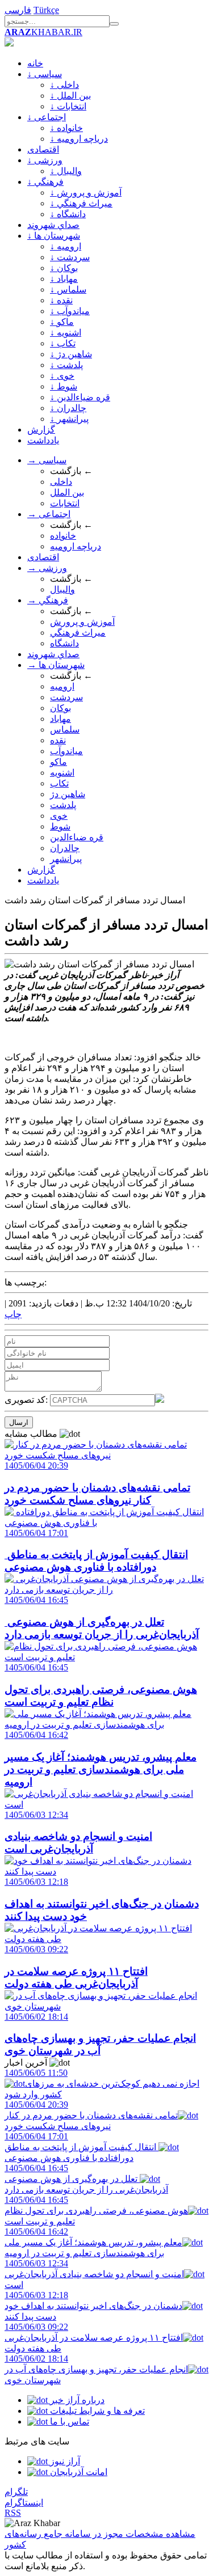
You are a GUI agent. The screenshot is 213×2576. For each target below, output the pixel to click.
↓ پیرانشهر (69, 419)
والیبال (62, 589)
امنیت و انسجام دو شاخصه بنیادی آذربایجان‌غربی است (94, 2274)
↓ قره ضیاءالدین (80, 397)
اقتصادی (43, 149)
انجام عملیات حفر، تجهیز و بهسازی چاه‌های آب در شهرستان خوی (96, 2369)
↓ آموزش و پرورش (86, 193)
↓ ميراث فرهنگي (81, 203)
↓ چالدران (68, 408)
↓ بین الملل (70, 96)
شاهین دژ (68, 794)
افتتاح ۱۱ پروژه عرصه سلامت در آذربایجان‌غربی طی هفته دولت (94, 2338)
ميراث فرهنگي (78, 633)
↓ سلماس (68, 289)
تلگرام (16, 2492)
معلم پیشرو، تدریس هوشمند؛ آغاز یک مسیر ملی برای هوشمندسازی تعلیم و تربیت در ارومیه (93, 2242)
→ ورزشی (47, 568)
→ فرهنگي (48, 600)
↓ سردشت (70, 257)
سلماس (65, 729)
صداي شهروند (53, 225)
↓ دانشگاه (68, 214)
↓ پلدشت (66, 365)
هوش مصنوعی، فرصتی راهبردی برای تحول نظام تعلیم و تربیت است (96, 2211)
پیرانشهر (66, 859)
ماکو (59, 762)
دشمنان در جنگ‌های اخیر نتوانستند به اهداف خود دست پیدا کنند (93, 2306)
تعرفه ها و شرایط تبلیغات (96, 2411)
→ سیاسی (47, 460)
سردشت (66, 697)
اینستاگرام (24, 2503)
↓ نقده (61, 300)
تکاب (59, 783)
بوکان (60, 708)
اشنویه (62, 773)
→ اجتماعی (49, 514)
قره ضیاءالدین (77, 837)
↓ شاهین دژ (71, 354)
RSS (13, 2513)
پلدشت (63, 805)
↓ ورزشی (45, 160)
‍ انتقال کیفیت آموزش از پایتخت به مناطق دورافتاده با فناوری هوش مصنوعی (82, 2147)
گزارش (41, 430)
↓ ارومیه (66, 246)
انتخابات (65, 503)
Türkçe (46, 10)
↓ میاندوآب (70, 311)
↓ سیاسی (45, 74)
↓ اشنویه (66, 333)
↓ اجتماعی (47, 117)
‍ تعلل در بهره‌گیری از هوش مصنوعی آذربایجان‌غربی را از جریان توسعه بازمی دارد (86, 2179)
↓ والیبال (66, 171)
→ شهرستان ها (56, 665)
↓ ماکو (62, 322)
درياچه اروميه (76, 546)
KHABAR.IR (43, 32)
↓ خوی (62, 376)
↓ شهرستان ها (54, 236)
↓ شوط (64, 386)
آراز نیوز (64, 2461)
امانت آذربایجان (78, 2472)
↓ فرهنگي (45, 182)
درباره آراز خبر (76, 2400)
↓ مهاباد (64, 279)
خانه (35, 63)
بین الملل (67, 492)
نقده (58, 740)
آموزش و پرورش (82, 622)
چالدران (65, 848)
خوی (59, 816)
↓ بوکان (64, 268)
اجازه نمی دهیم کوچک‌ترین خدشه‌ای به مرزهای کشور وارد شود (102, 2084)
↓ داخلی (64, 85)
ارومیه (62, 686)
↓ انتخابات (68, 106)
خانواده (63, 536)
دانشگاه (64, 643)
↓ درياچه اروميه (79, 139)
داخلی (61, 482)
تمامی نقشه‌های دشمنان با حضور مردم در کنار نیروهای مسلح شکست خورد (91, 2115)
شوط (60, 826)
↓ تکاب (63, 343)
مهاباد (60, 719)
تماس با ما (68, 2421)
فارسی (18, 10)
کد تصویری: (27, 1400)
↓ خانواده (66, 128)
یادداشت (43, 440)
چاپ (13, 1314)
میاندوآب (66, 751)
